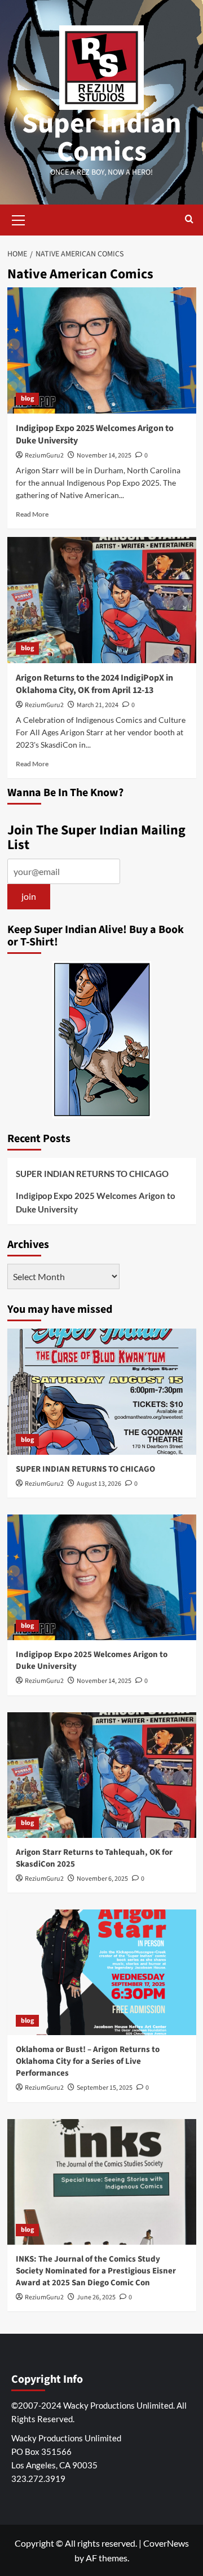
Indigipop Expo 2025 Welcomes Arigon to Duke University (96, 1202)
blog (27, 399)
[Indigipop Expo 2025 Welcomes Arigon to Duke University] (102, 350)
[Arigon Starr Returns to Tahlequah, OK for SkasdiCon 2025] (102, 1775)
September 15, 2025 (105, 2088)
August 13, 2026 (99, 1484)
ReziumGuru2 (44, 456)
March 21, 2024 (98, 705)
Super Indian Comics (102, 138)
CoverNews (166, 2543)
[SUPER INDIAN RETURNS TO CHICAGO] (102, 1391)
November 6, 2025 (102, 1879)
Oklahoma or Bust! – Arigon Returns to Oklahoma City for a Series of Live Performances (88, 2061)
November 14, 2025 (104, 456)
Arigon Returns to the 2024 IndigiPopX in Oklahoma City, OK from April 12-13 (94, 684)
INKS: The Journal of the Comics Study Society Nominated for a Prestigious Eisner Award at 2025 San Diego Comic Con (96, 2271)
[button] (19, 219)
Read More (32, 514)
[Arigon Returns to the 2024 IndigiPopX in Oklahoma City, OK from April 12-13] (102, 600)
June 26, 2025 (96, 2297)
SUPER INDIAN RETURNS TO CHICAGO (92, 1174)
